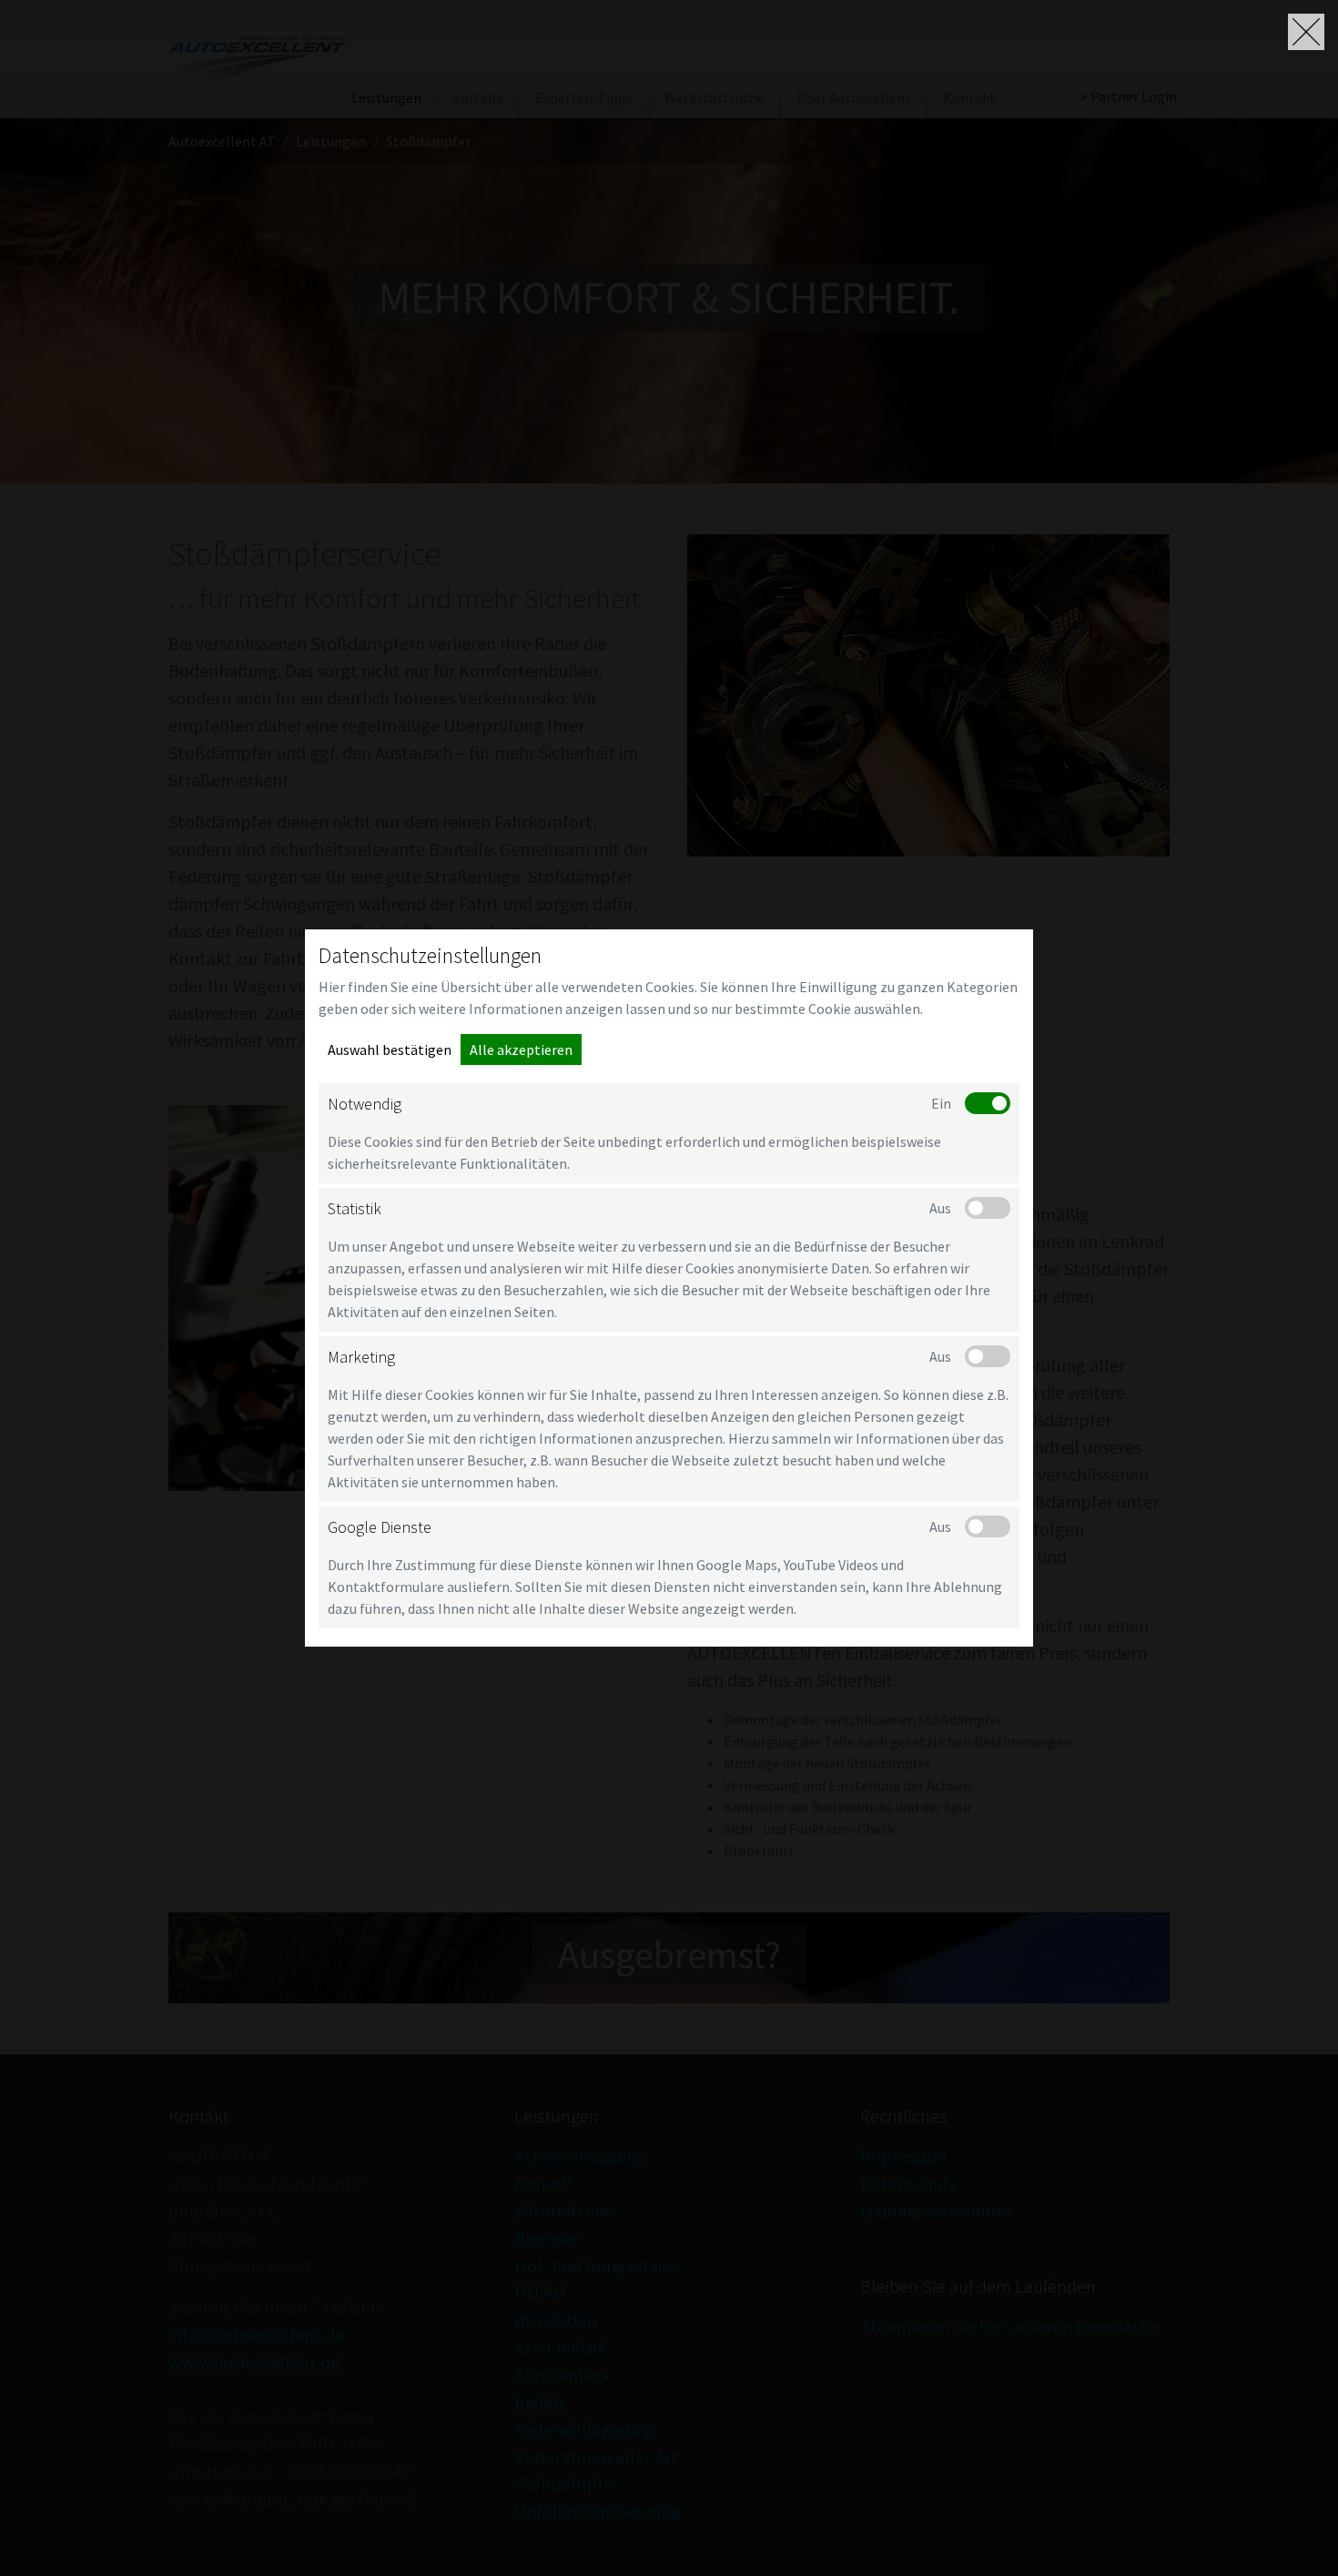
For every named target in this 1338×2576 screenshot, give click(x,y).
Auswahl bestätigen (390, 1050)
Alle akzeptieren (521, 1050)
